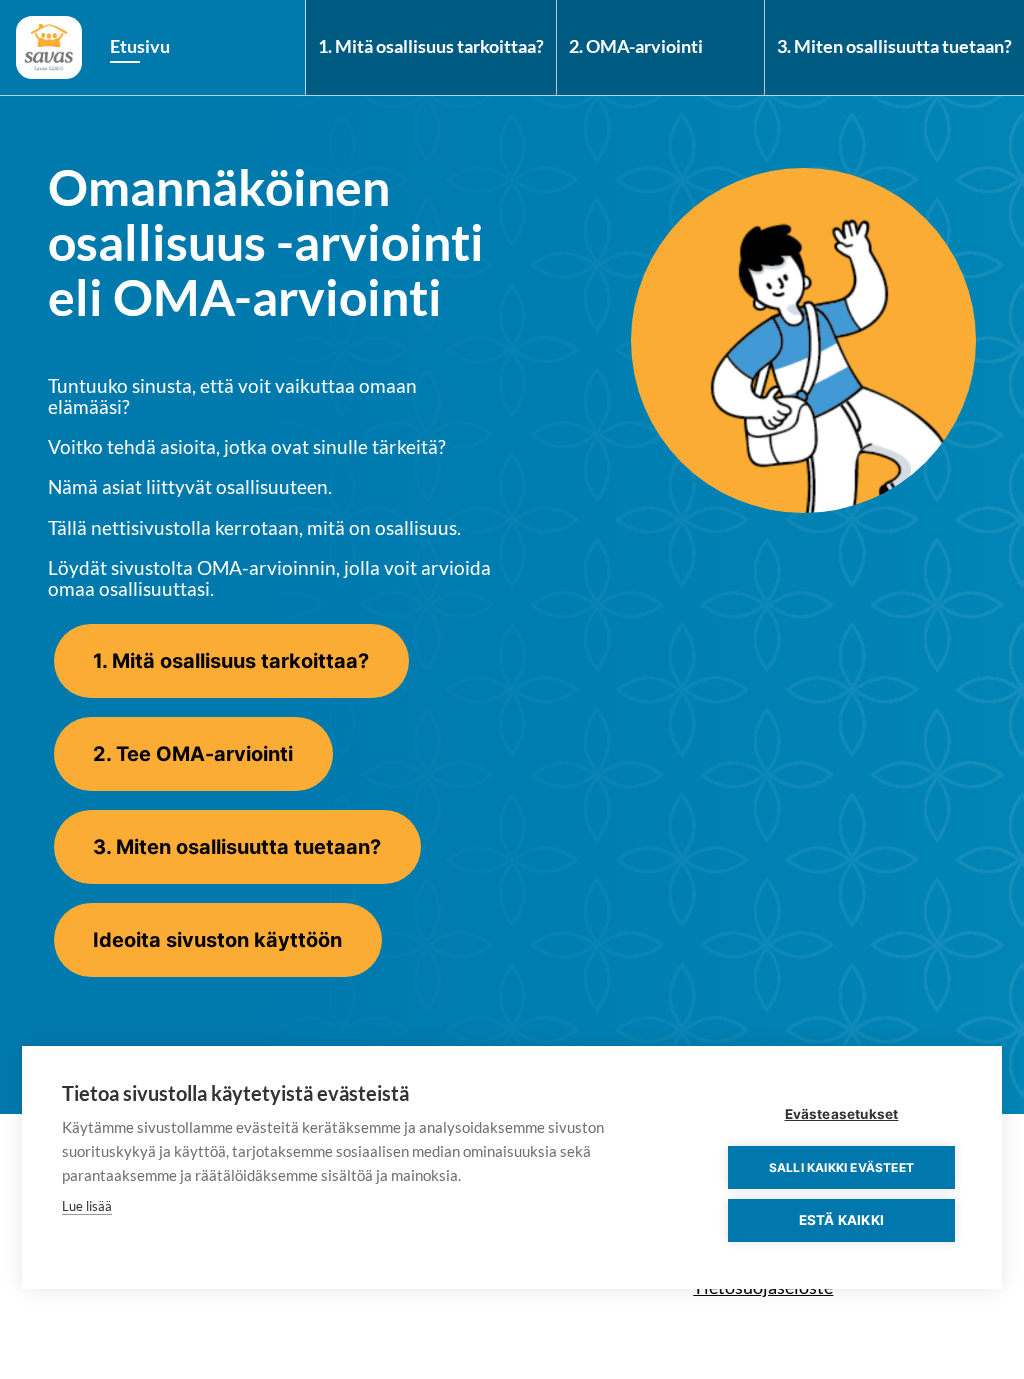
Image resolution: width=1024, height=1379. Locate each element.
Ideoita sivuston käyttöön (217, 940)
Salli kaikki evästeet (841, 1167)
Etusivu (140, 46)
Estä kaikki (841, 1220)
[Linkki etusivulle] (49, 47)
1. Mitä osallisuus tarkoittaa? (431, 46)
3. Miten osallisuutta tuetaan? (894, 46)
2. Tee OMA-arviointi (193, 754)
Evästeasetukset (842, 1114)
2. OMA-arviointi (636, 46)
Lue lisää (87, 1206)
